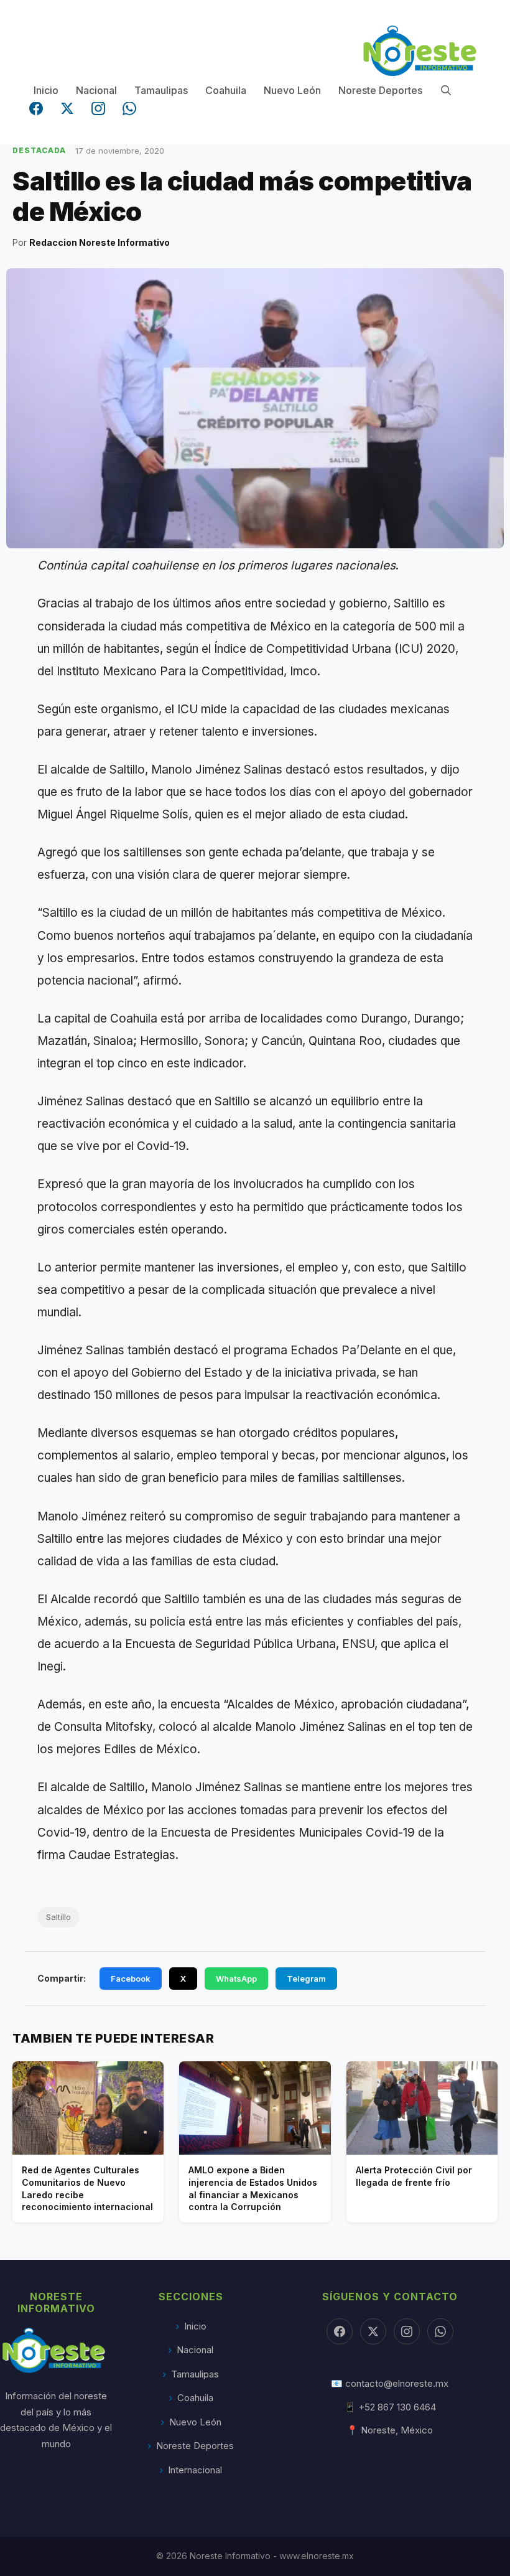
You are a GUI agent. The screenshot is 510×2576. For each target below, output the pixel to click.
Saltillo (58, 1917)
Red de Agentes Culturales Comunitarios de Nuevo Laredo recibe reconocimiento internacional (87, 2188)
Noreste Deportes (380, 90)
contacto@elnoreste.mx (397, 2383)
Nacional (96, 90)
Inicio (46, 90)
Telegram (306, 1979)
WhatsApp (236, 1979)
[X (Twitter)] (67, 108)
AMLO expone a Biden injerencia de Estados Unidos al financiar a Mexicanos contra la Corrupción (253, 2188)
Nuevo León (292, 90)
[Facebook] (36, 108)
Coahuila (226, 90)
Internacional (195, 2470)
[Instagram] (98, 108)
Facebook (131, 1979)
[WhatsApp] (129, 108)
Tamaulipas (161, 90)
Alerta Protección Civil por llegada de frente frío (414, 2176)
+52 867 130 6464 (397, 2407)
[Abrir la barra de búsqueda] (446, 91)
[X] (373, 2331)
